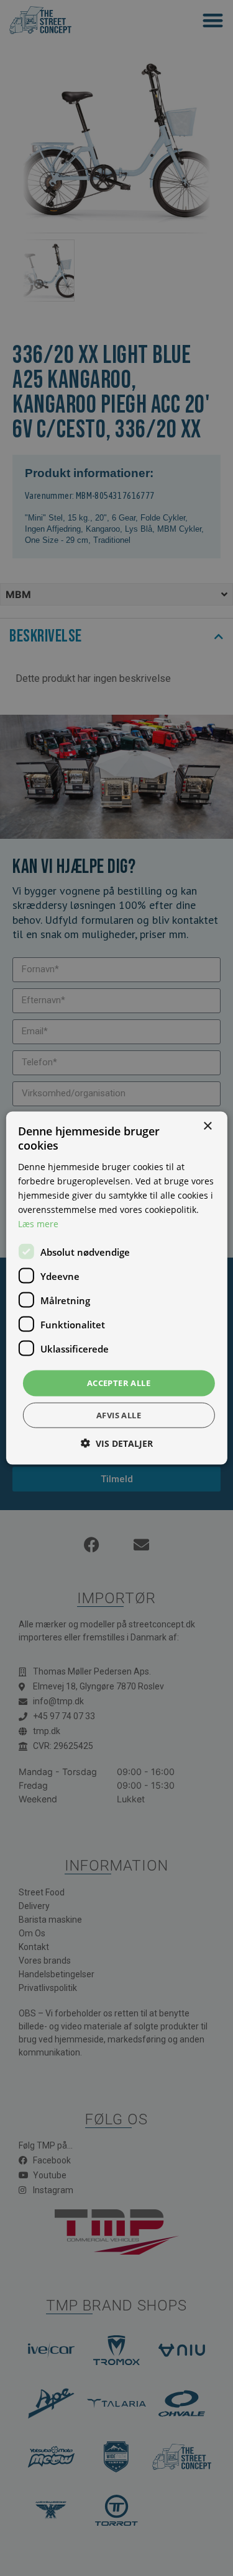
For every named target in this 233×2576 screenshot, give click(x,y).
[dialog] (116, 1288)
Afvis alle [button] (119, 1415)
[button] (117, 1443)
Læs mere (38, 1224)
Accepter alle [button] (119, 1383)
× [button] (207, 1126)
